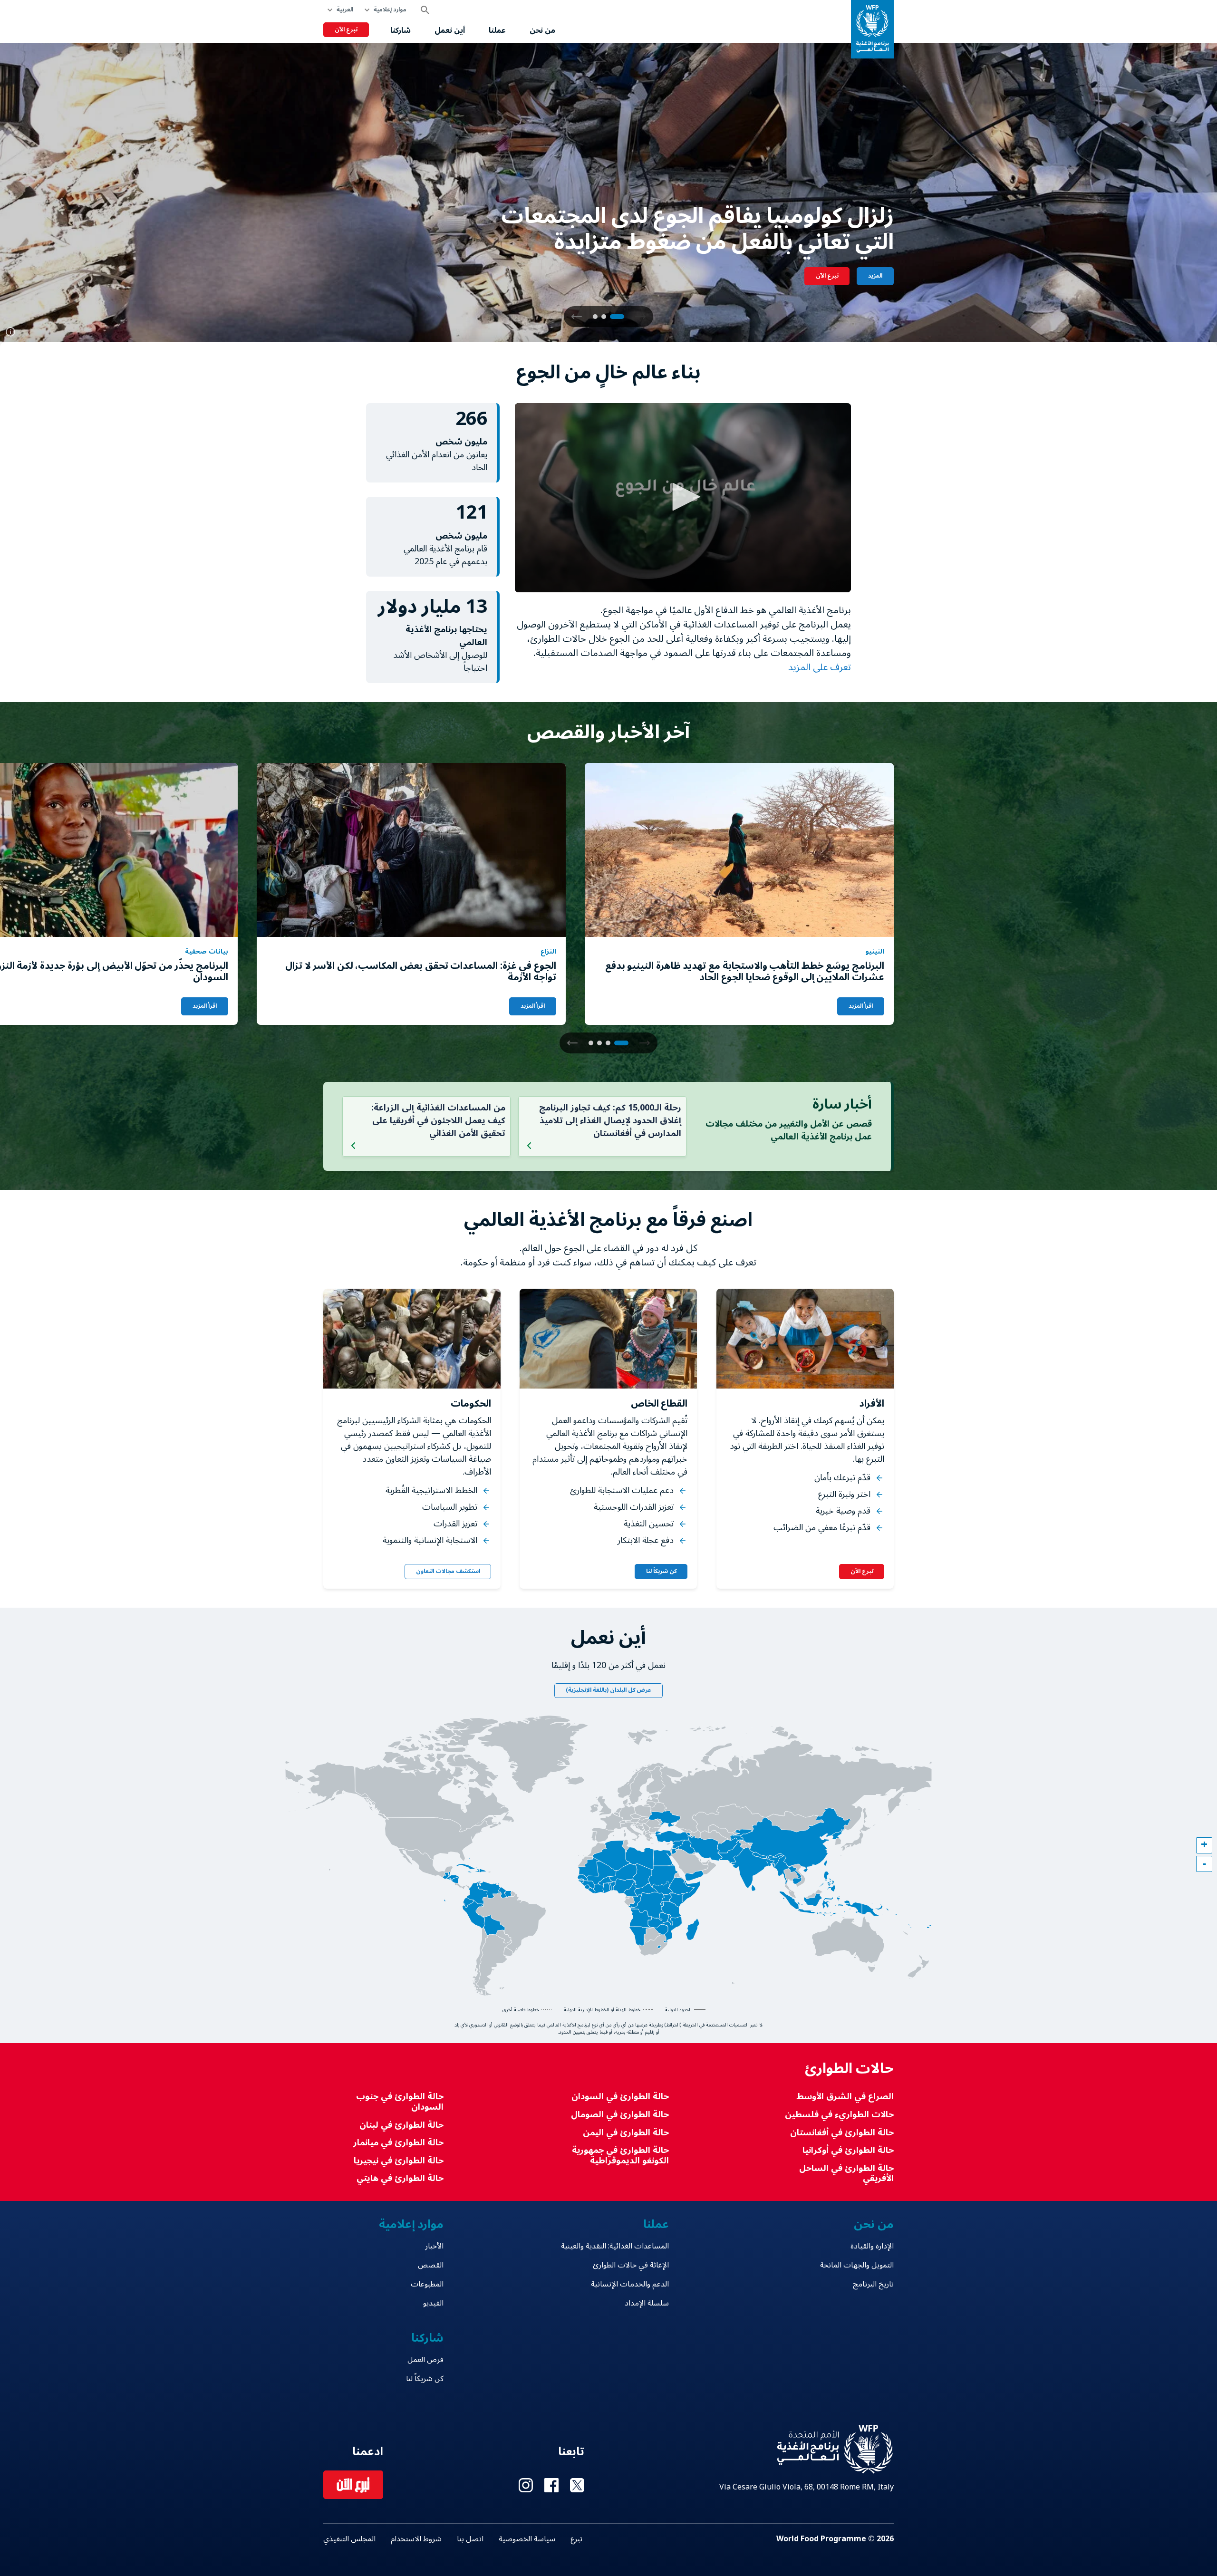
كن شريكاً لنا (661, 1571)
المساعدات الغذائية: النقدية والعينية (615, 2246)
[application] (683, 498)
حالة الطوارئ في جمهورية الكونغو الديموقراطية (620, 2156)
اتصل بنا (470, 2539)
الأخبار (434, 2246)
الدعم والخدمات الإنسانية (630, 2284)
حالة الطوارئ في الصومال (620, 2115)
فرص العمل (425, 2360)
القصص (431, 2265)
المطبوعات (427, 2284)
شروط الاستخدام (416, 2539)
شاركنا (401, 30)
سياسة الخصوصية (527, 2539)
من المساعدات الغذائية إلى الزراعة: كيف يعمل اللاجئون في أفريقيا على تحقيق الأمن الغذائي (438, 1120)
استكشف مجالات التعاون (448, 1571)
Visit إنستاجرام (526, 2485)
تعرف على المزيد (818, 667)
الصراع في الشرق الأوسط (845, 2097)
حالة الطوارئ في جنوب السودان (400, 2102)
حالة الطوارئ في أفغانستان (842, 2133)
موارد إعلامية (390, 10)
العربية (345, 10)
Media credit (10, 332)
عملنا (497, 30)
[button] (577, 317)
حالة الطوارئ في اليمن (626, 2133)
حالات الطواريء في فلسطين (839, 2115)
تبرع (576, 2539)
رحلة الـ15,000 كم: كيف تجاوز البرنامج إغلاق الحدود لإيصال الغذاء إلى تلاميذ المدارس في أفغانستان (610, 1120)
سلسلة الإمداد (647, 2303)
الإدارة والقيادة (872, 2246)
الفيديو (433, 2303)
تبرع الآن (346, 30)
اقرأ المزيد (861, 1006)
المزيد (875, 276)
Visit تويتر (577, 2485)
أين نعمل (450, 30)
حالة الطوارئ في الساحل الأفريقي (846, 2174)
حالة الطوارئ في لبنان (401, 2125)
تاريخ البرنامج (873, 2284)
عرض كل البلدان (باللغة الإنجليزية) (608, 1690)
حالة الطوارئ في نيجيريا (399, 2161)
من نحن (542, 30)
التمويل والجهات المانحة (857, 2265)
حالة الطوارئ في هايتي (400, 2178)
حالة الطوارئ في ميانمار (398, 2143)
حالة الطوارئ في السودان (620, 2097)
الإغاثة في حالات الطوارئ (631, 2265)
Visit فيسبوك (551, 2485)
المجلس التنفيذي (349, 2539)
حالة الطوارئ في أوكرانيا (848, 2150)
